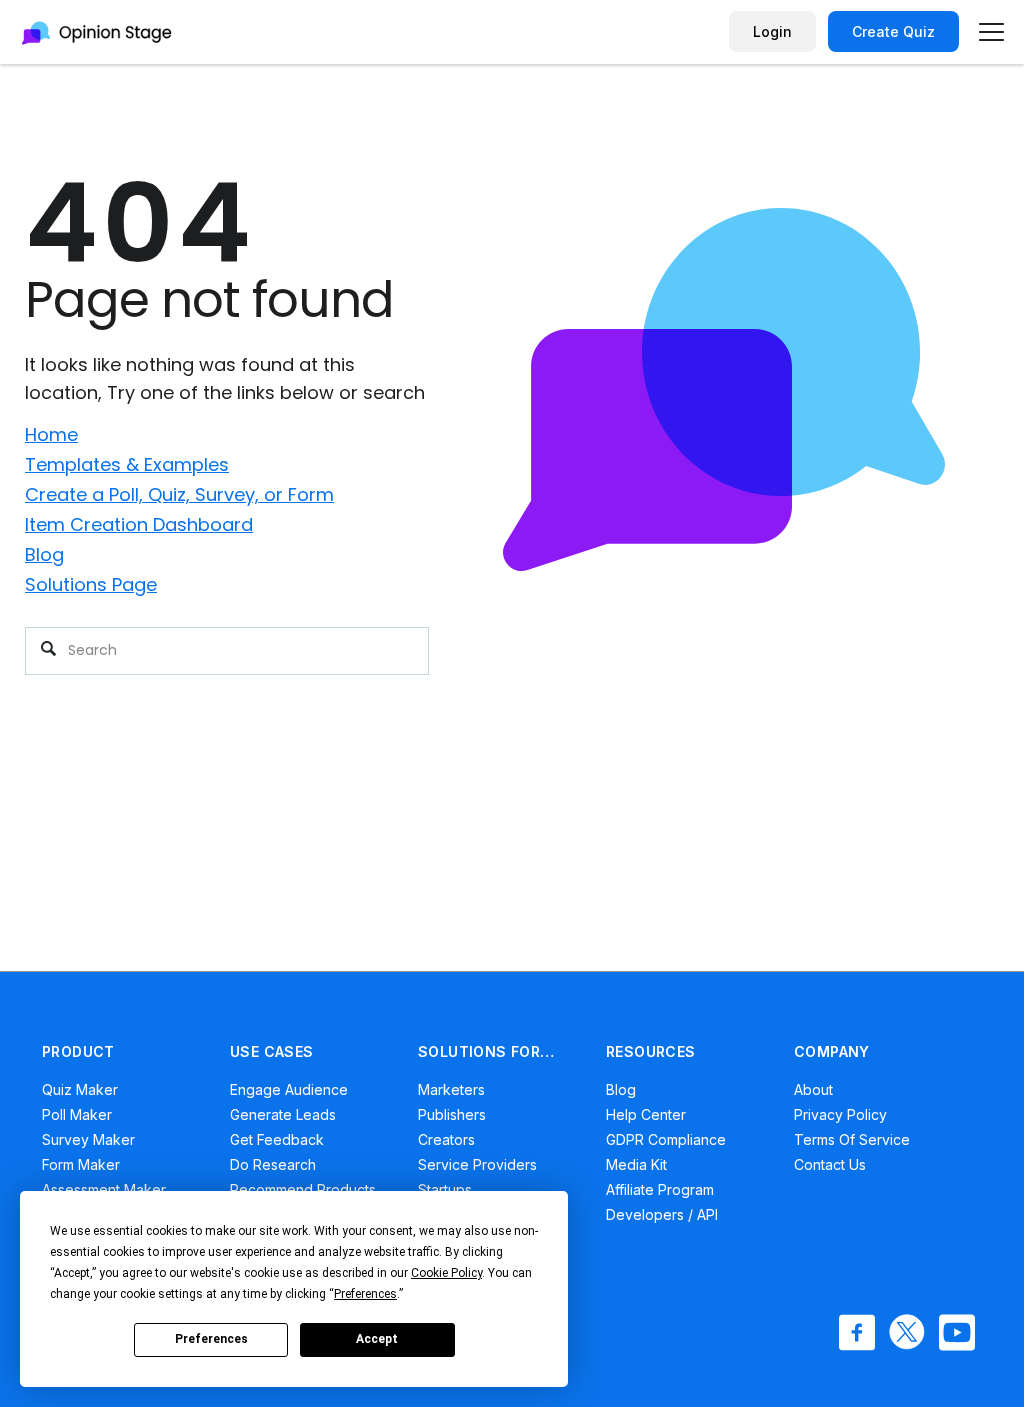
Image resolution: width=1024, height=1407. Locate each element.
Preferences (211, 1339)
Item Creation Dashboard (139, 524)
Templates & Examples (127, 464)
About (813, 1089)
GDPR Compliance (666, 1139)
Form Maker (81, 1164)
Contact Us (830, 1164)
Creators (446, 1139)
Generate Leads (283, 1114)
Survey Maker (88, 1139)
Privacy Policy (840, 1114)
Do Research (273, 1164)
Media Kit (636, 1164)
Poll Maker (77, 1114)
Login (772, 31)
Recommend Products (303, 1189)
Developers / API (662, 1214)
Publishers (452, 1114)
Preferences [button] (365, 1294)
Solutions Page (91, 584)
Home (51, 434)
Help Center (646, 1114)
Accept (377, 1339)
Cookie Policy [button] (446, 1273)
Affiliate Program (660, 1189)
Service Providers (477, 1164)
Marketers (451, 1089)
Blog (44, 554)
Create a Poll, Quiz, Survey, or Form (179, 494)
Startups (445, 1189)
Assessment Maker (104, 1189)
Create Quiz (893, 31)
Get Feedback (277, 1139)
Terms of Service (852, 1139)
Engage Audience (289, 1089)
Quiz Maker (80, 1089)
